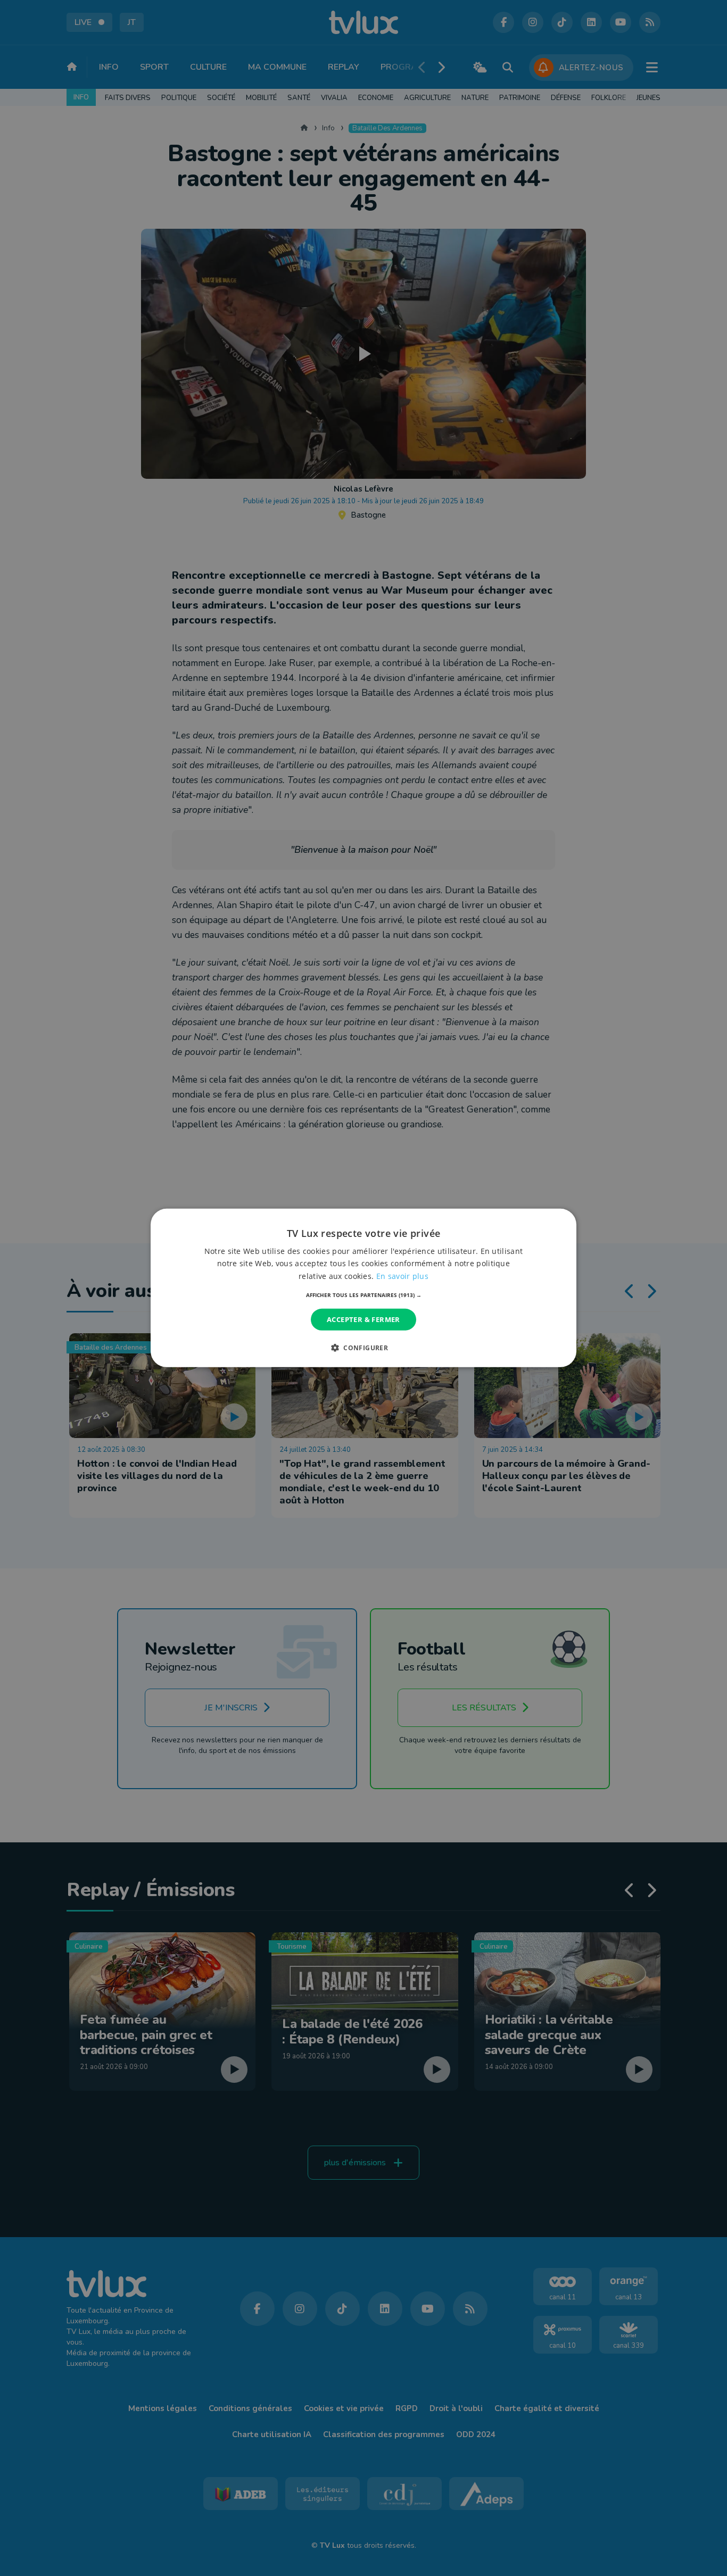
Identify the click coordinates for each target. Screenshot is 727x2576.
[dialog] (363, 1288)
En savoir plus (402, 1275)
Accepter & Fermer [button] (363, 1319)
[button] (364, 1295)
